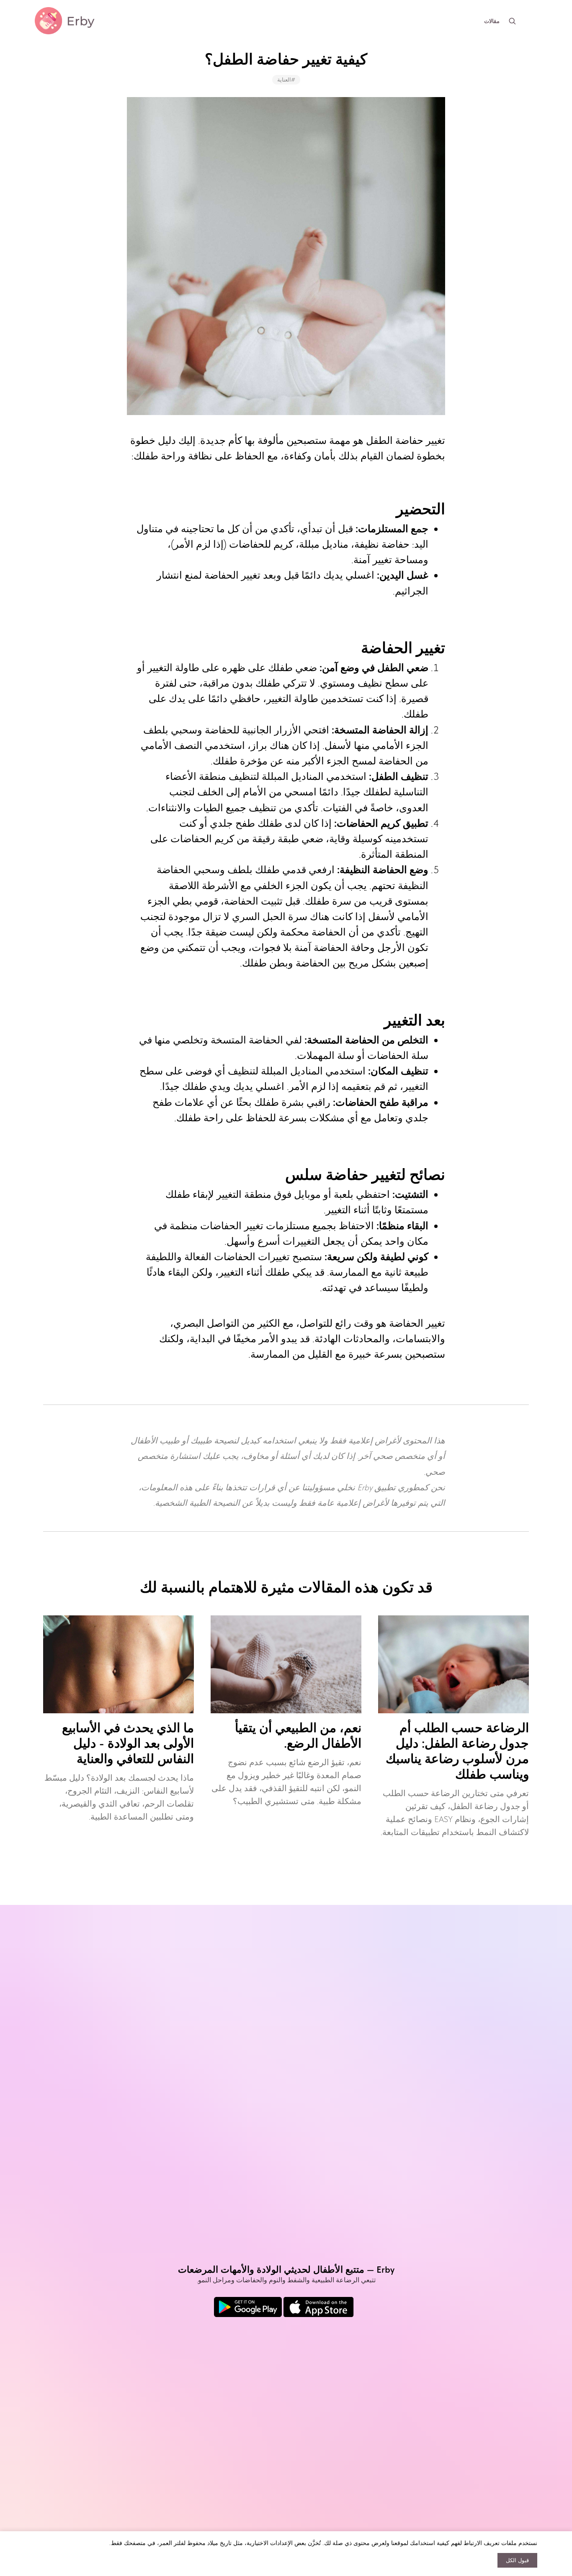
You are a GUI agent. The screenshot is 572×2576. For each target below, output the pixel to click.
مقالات (492, 21)
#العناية (286, 80)
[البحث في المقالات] (512, 21)
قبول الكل (517, 2560)
